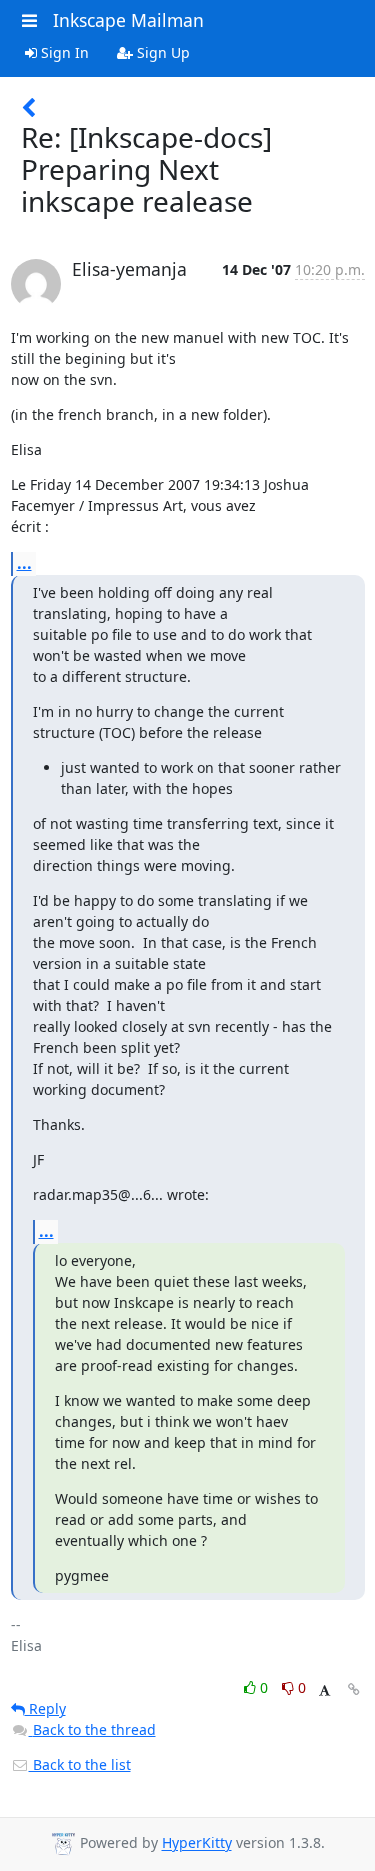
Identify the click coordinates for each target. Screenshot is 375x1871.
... (24, 563)
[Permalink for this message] (354, 1689)
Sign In (63, 52)
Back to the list (80, 1764)
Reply (45, 1708)
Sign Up (161, 52)
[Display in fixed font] (324, 1690)
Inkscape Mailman (128, 20)
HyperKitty (197, 1843)
